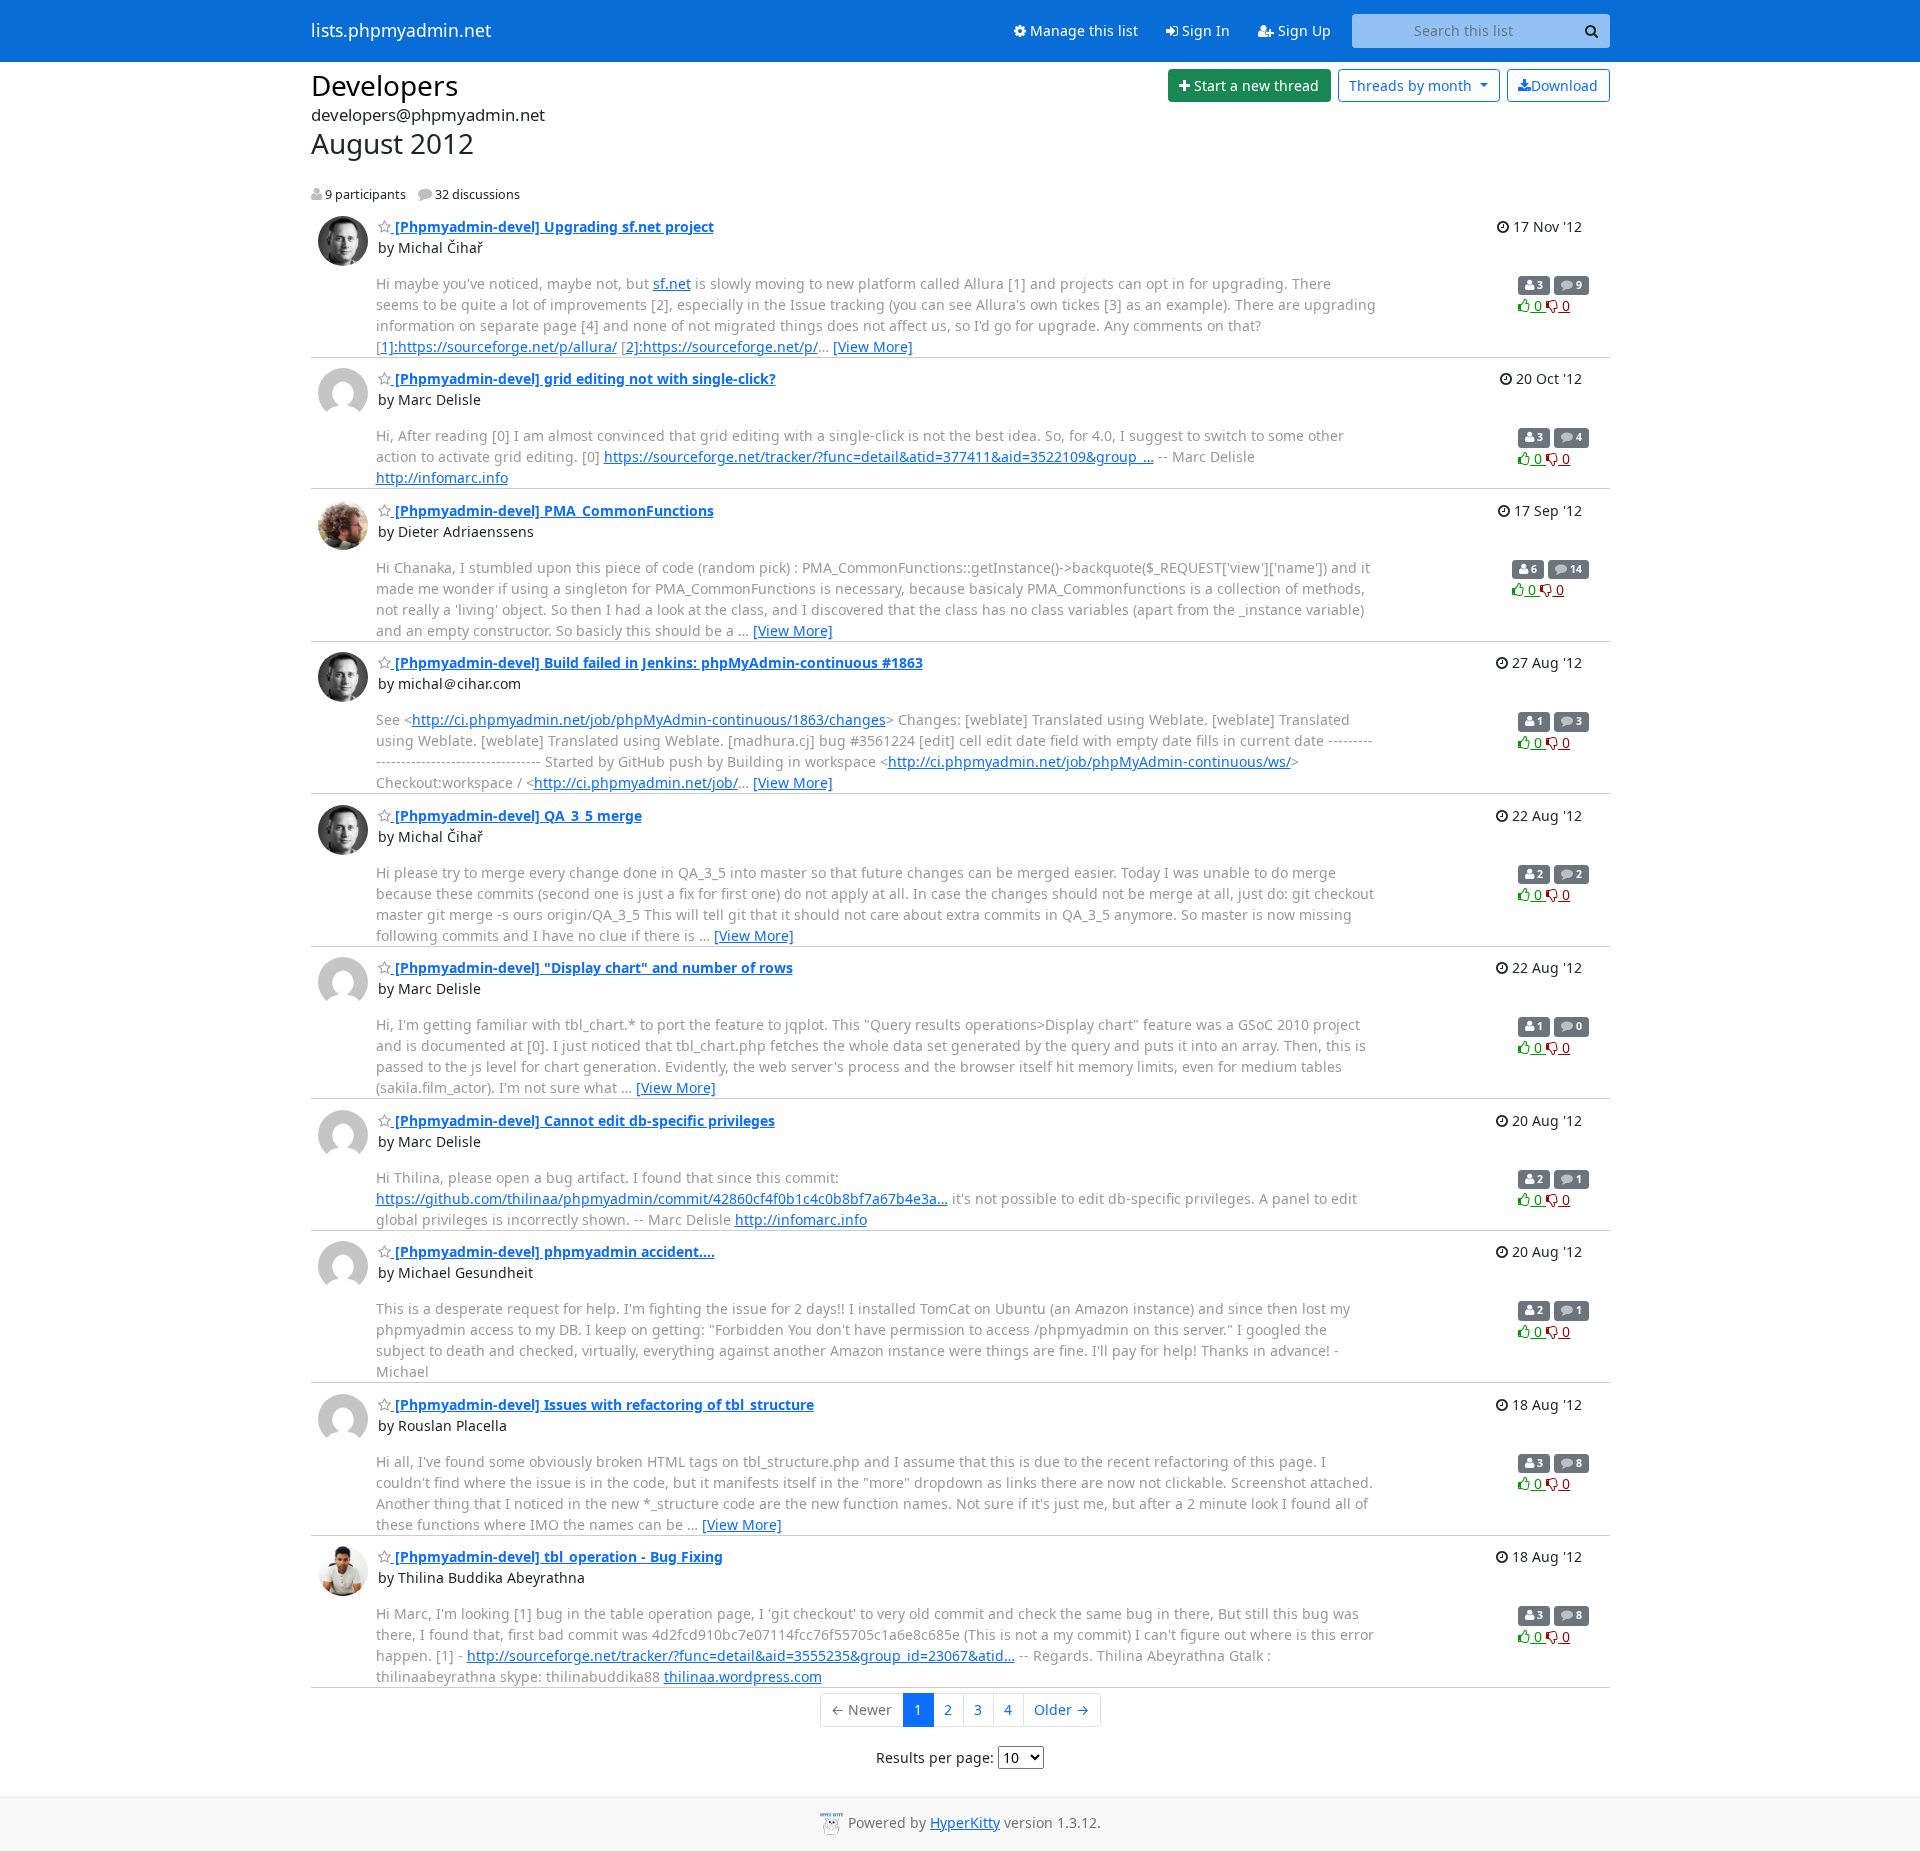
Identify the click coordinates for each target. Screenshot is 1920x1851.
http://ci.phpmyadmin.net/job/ (636, 782)
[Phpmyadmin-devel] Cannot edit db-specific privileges (583, 1120)
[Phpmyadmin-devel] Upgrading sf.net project (552, 226)
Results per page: (935, 1757)
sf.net (672, 283)
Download (1564, 85)
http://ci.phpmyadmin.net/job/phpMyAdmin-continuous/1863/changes (649, 719)
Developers (384, 85)
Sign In (1204, 30)
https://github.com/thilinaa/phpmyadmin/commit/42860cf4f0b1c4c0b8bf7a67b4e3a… (662, 1198)
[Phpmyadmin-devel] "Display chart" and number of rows (592, 967)
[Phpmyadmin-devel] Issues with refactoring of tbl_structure (602, 1404)
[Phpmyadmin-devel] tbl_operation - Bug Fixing (557, 1556)
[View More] (873, 346)
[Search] (1592, 31)
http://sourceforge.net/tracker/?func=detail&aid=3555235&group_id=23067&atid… (741, 1655)
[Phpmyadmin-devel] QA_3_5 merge (516, 815)
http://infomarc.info (442, 477)
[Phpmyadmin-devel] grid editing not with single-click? (583, 378)
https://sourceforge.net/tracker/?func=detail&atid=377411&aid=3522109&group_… (879, 456)
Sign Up (1302, 30)
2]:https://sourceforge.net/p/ (722, 346)
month (1412, 85)
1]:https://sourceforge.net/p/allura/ (499, 346)
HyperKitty (965, 1822)
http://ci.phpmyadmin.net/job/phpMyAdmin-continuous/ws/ (1089, 761)
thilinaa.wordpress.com (743, 1676)
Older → (1061, 1709)
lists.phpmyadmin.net (401, 31)
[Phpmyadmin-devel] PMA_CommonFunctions (552, 510)
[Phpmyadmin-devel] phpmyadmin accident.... (553, 1251)
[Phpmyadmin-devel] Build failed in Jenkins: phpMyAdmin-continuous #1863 (657, 662)
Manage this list (1082, 30)
